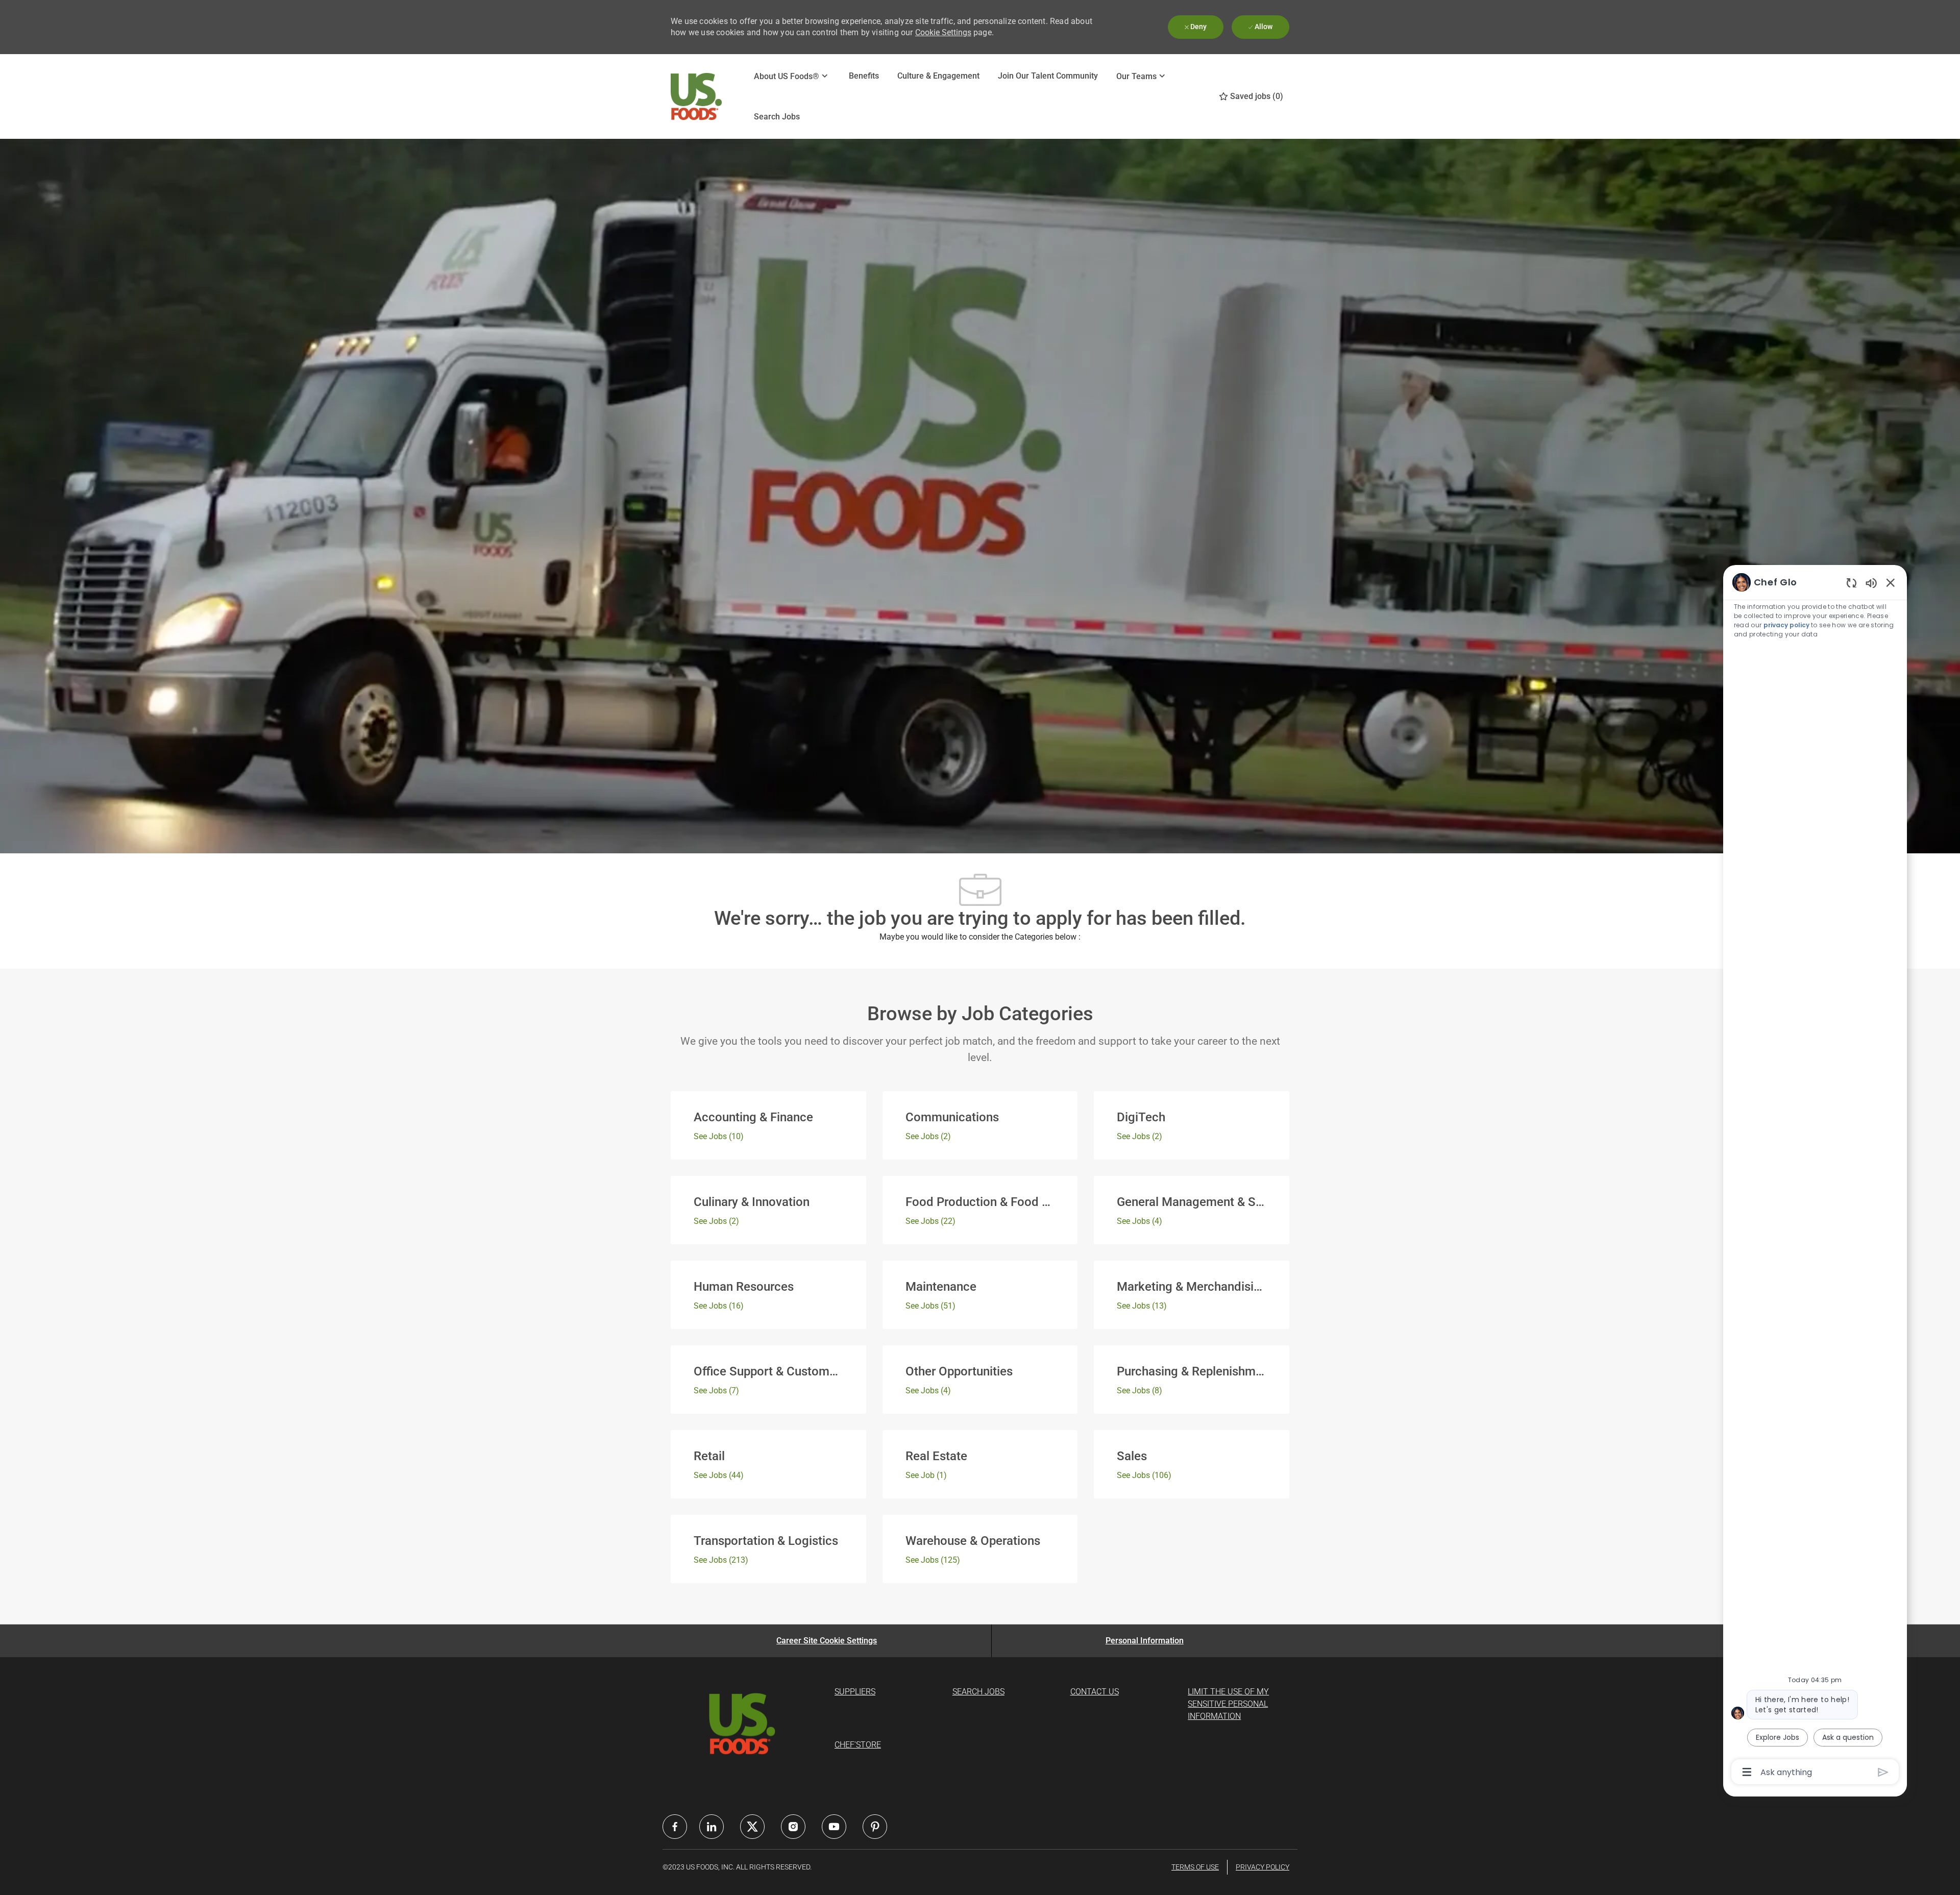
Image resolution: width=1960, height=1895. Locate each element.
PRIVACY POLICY (1263, 1867)
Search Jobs (777, 117)
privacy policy (1786, 625)
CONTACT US (1095, 1692)
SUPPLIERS (855, 1692)
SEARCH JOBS (978, 1692)
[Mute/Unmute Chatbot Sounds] (1871, 583)
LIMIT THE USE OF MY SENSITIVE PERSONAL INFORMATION (1228, 1704)
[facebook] (675, 1827)
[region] (1815, 1176)
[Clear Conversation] (1852, 583)
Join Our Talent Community (1048, 76)
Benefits (864, 76)
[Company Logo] (696, 97)
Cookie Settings (943, 32)
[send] (1883, 1772)
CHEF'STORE (858, 1745)
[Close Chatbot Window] (1891, 582)
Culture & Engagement (938, 76)
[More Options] (1747, 1772)
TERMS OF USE (1195, 1867)
